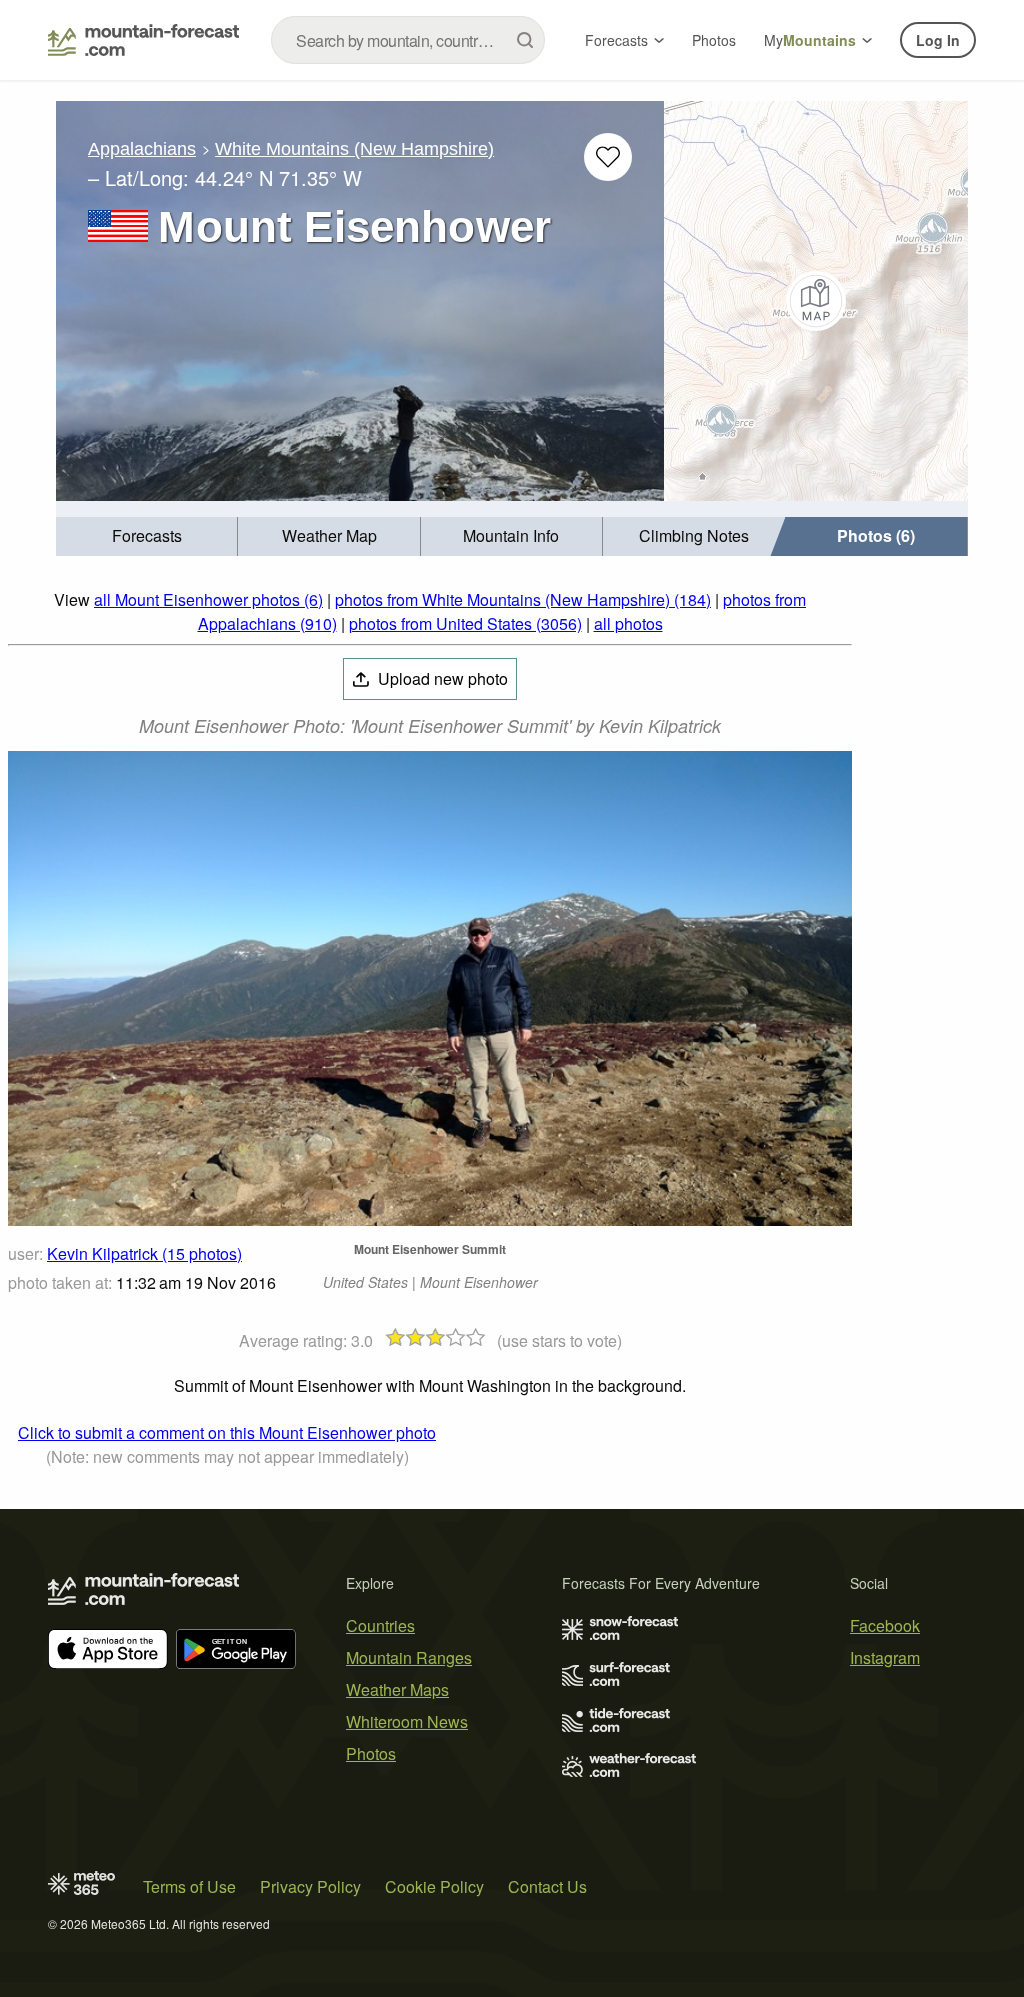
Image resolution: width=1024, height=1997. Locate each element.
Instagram (885, 1657)
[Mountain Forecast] (143, 40)
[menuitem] (147, 536)
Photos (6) (876, 535)
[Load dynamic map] (816, 301)
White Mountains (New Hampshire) (354, 149)
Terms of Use (189, 1886)
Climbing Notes (694, 535)
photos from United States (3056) (465, 623)
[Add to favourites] (608, 157)
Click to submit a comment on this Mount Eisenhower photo (227, 1432)
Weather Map (329, 535)
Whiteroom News (407, 1721)
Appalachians (142, 149)
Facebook (885, 1625)
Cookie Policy (434, 1886)
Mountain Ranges (409, 1657)
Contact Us (547, 1886)
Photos (714, 40)
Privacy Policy (310, 1886)
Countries (380, 1625)
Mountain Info (511, 535)
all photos (628, 623)
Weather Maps (397, 1689)
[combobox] (408, 40)
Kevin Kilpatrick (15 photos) (144, 1253)
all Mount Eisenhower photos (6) (208, 599)
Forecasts (616, 40)
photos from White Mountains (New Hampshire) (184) (523, 599)
